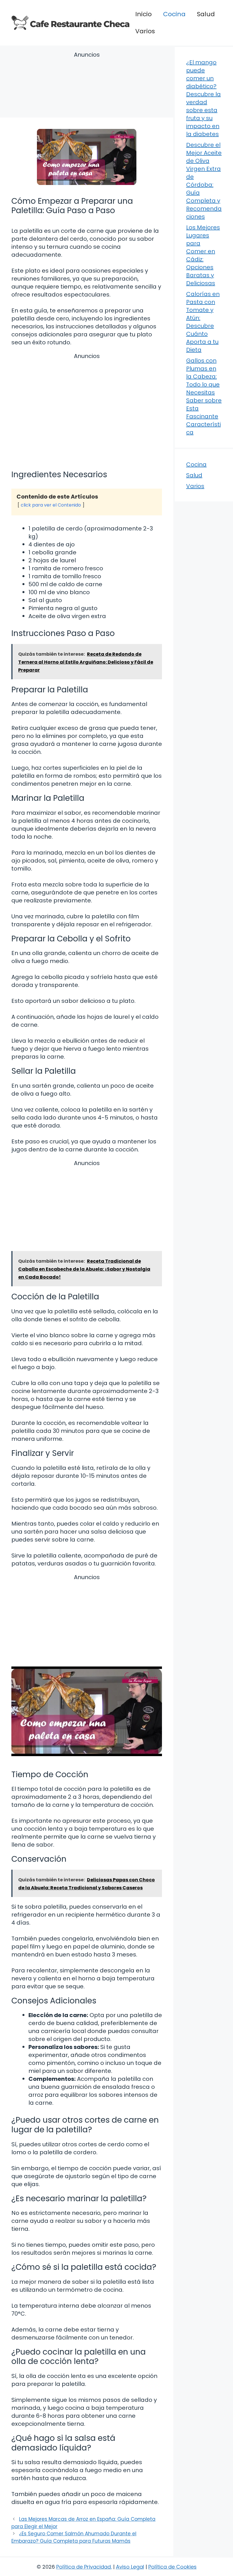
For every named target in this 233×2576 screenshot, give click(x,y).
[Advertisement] (87, 86)
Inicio (143, 14)
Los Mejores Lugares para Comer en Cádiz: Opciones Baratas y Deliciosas (203, 255)
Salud (206, 14)
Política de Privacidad (84, 2567)
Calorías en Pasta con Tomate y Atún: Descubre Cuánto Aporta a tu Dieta (203, 322)
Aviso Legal (130, 2567)
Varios (145, 31)
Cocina (174, 14)
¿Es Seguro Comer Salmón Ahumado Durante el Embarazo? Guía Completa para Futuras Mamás (74, 2537)
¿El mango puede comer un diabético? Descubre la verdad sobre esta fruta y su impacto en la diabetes (203, 98)
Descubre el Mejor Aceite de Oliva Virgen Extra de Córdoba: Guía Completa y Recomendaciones (204, 181)
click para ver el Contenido (51, 505)
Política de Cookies (172, 2567)
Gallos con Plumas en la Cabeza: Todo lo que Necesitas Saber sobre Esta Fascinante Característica (204, 396)
